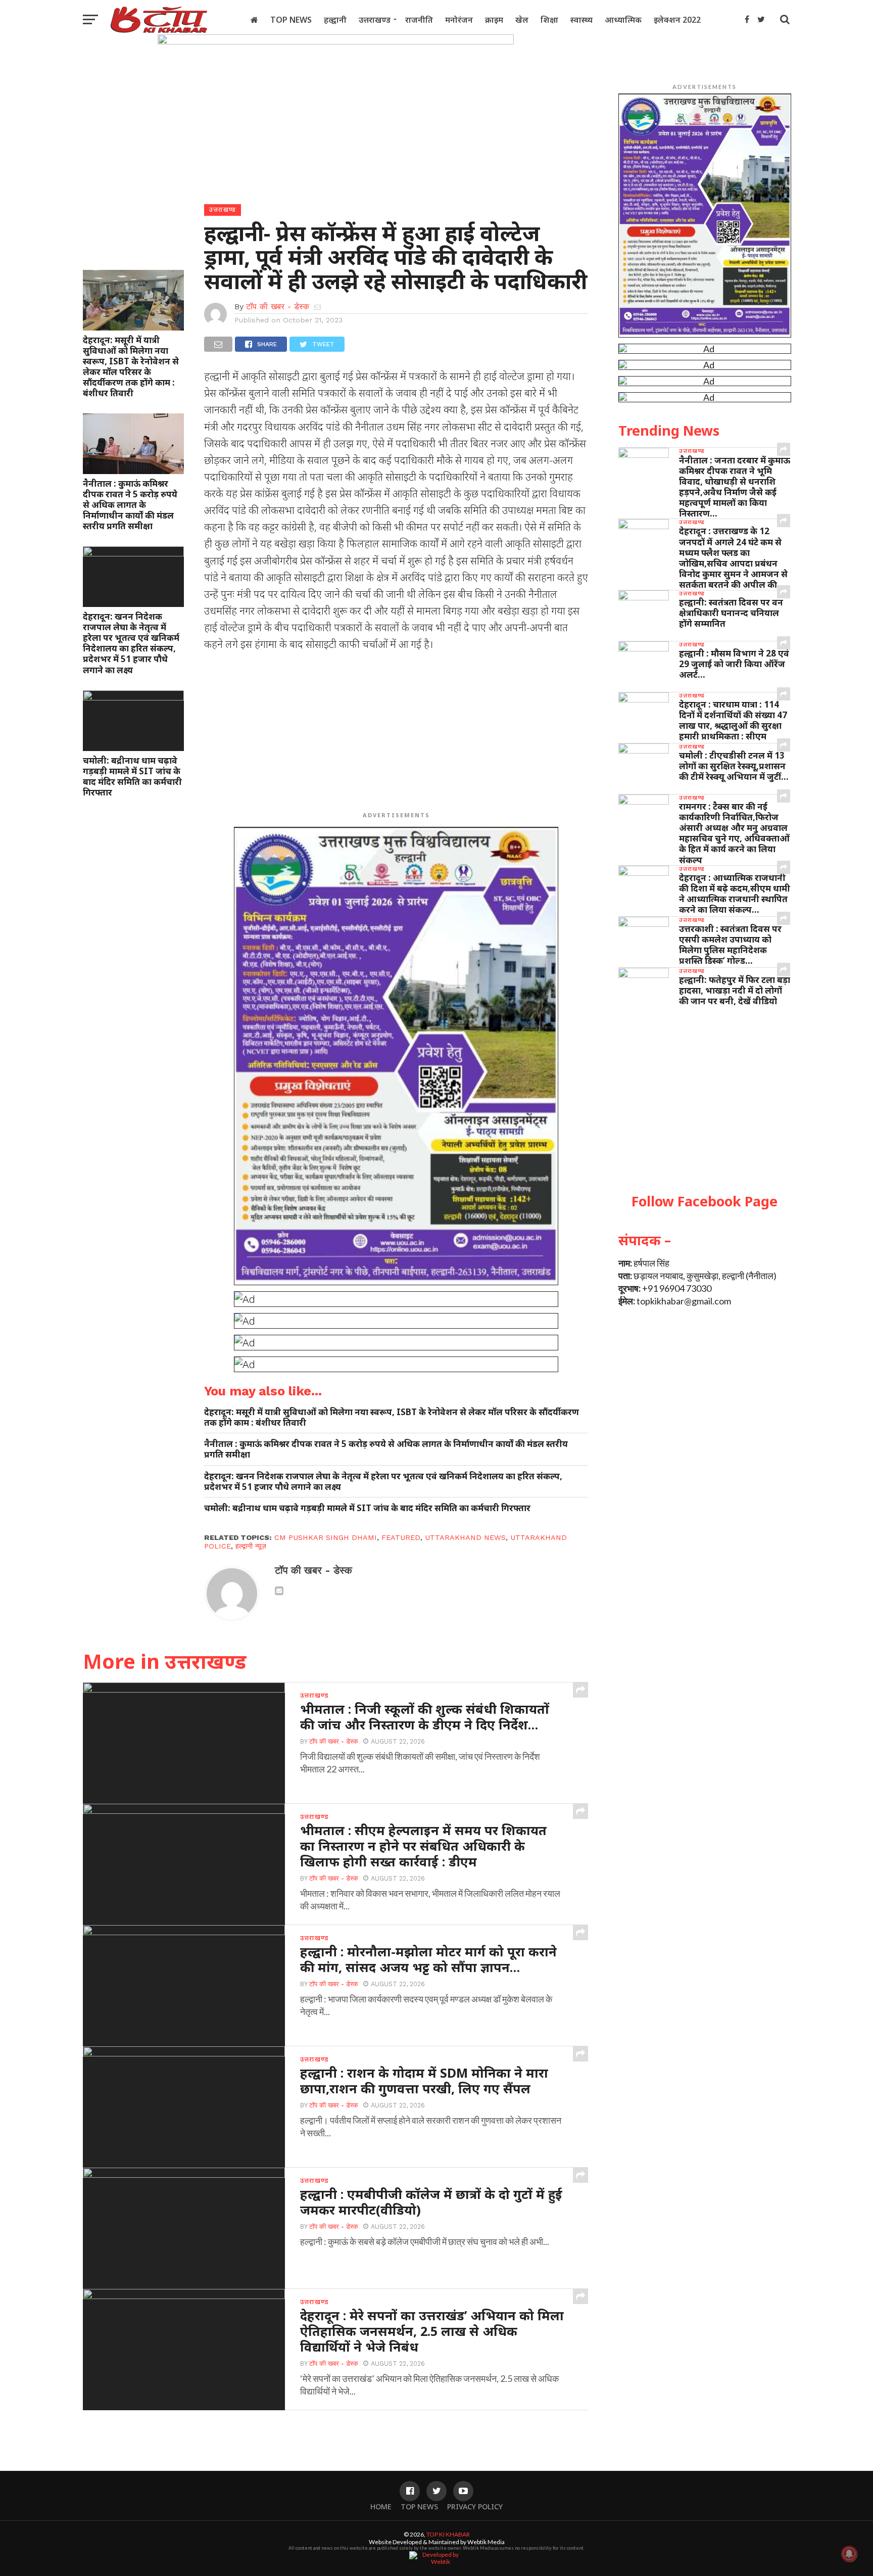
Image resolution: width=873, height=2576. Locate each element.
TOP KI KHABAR (448, 2534)
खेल (522, 20)
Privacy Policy (475, 2507)
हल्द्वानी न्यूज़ (251, 1546)
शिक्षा (549, 20)
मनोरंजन (459, 20)
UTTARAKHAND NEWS (465, 1537)
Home (381, 2507)
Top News (291, 20)
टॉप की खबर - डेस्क (278, 307)
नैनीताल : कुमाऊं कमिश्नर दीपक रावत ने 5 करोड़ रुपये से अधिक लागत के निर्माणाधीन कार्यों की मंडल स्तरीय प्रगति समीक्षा (130, 505)
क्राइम (494, 20)
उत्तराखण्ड (375, 20)
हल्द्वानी (335, 20)
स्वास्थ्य (581, 20)
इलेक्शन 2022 (677, 20)
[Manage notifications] (849, 2554)
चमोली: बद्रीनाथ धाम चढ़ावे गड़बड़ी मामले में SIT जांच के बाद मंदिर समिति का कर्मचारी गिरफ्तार (132, 776)
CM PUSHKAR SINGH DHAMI (326, 1537)
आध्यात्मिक (623, 20)
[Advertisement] (396, 733)
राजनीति (419, 20)
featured (401, 1537)
